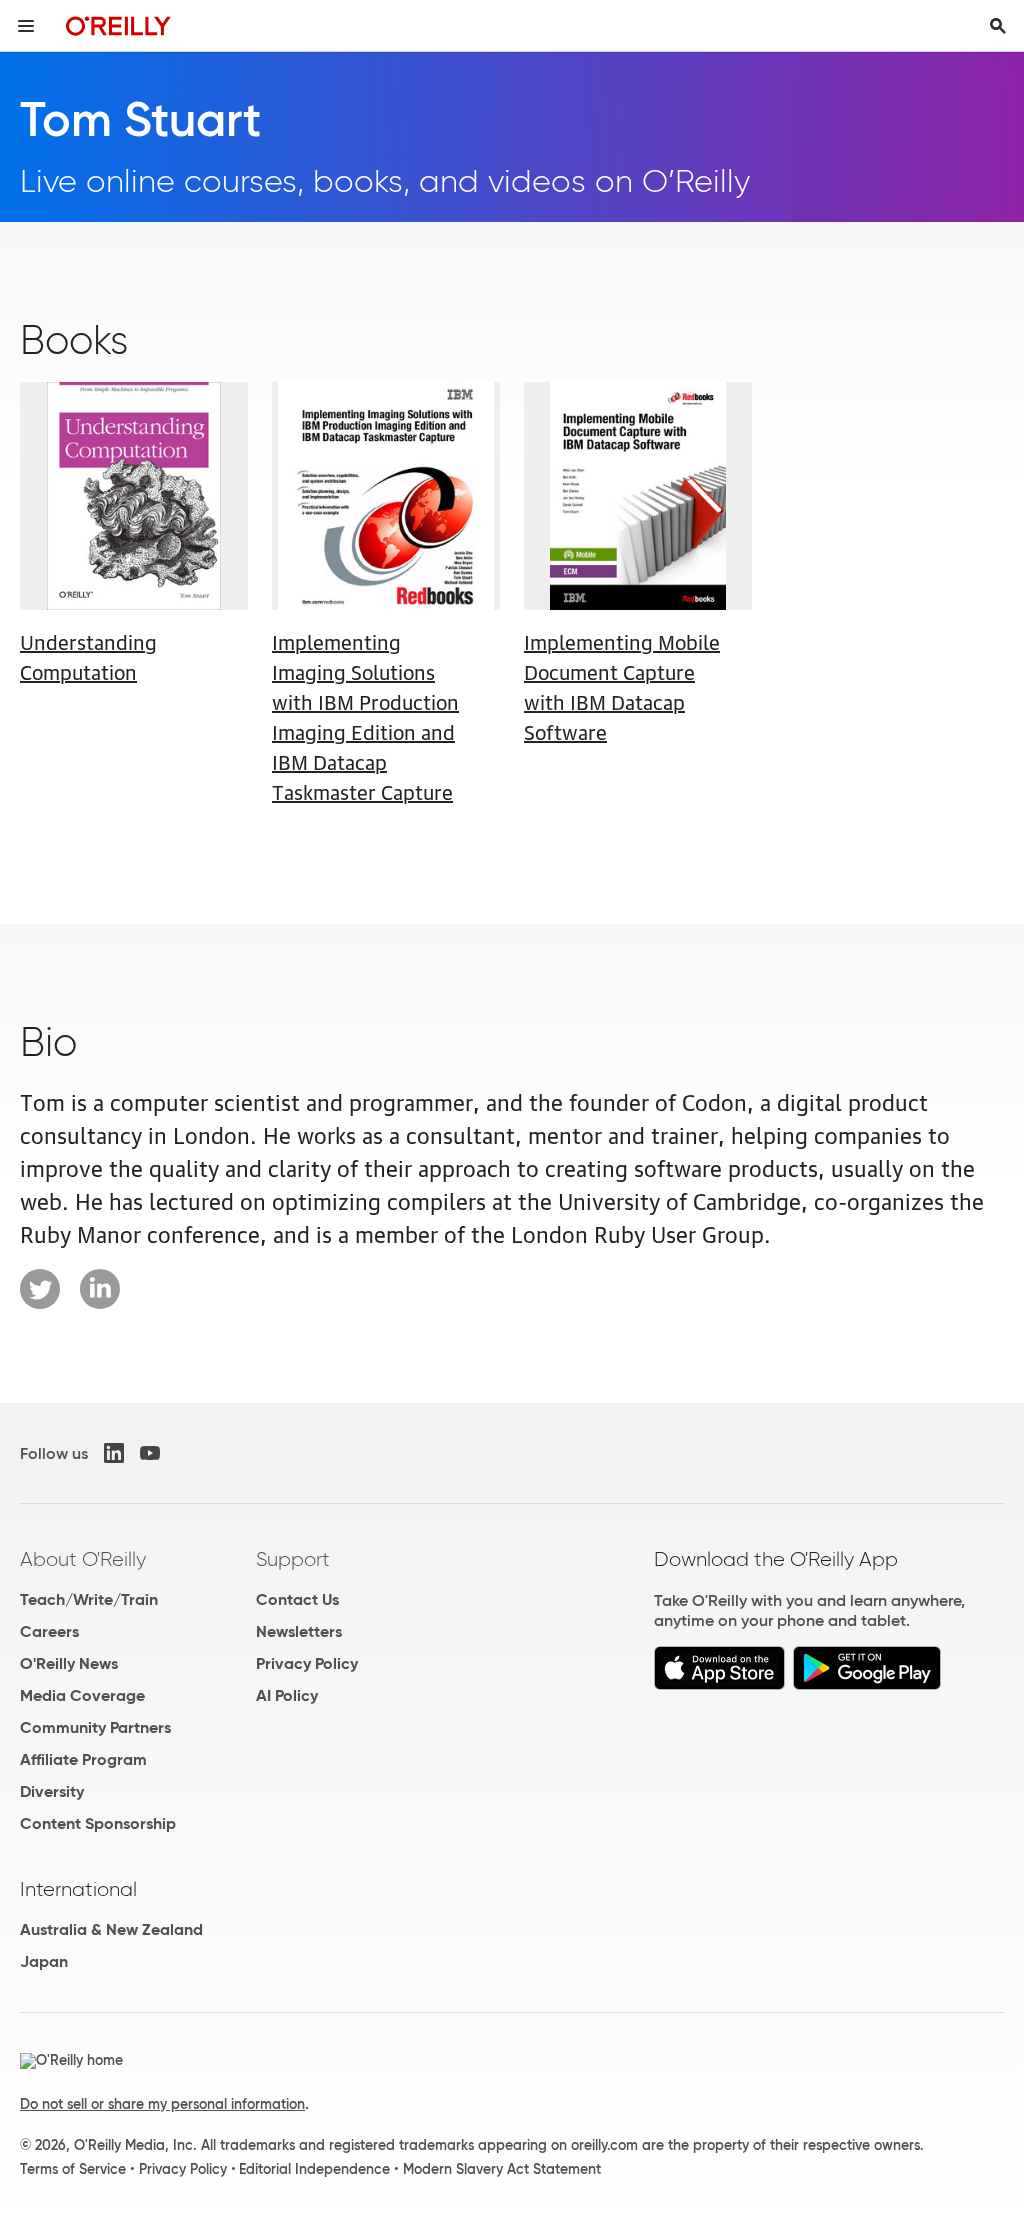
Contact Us (297, 1599)
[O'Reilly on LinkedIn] (114, 1453)
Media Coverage (82, 1695)
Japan (44, 1961)
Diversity (52, 1791)
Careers (49, 1631)
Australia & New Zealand (111, 1929)
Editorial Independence (314, 2169)
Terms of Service (73, 2169)
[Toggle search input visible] (998, 26)
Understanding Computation (88, 656)
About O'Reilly (83, 1559)
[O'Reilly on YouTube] (150, 1453)
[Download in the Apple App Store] (719, 1684)
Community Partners (95, 1727)
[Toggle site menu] (26, 26)
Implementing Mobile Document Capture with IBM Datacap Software (622, 686)
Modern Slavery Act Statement (502, 2169)
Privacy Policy (307, 1663)
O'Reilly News (69, 1663)
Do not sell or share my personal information (162, 2104)
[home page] (118, 25)
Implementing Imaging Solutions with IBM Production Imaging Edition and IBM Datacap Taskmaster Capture (365, 716)
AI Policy (287, 1695)
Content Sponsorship (98, 1823)
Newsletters (299, 1631)
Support (293, 1559)
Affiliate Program (83, 1759)
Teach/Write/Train (89, 1599)
